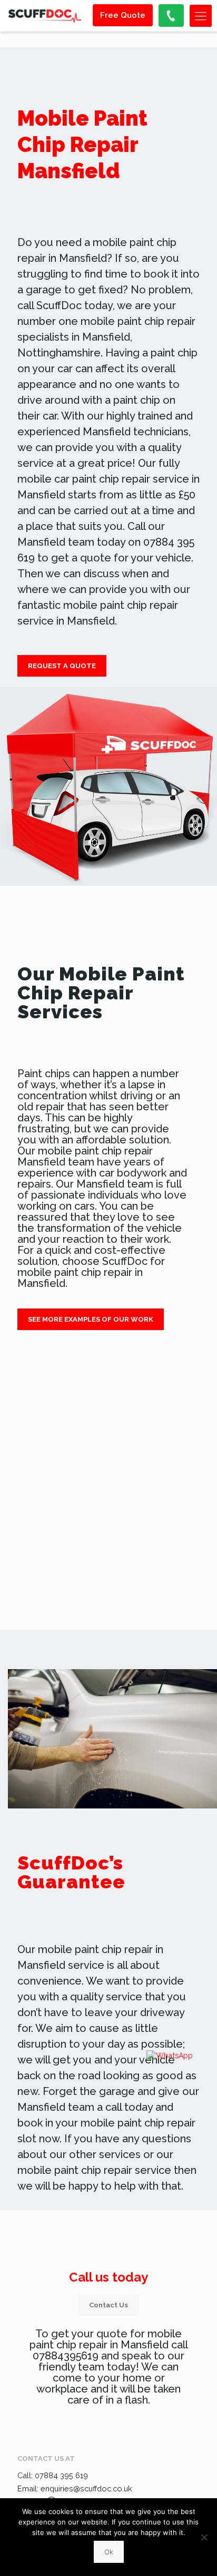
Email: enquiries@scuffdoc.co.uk (75, 2488)
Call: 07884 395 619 (53, 2475)
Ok (109, 2552)
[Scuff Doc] (45, 16)
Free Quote (123, 15)
